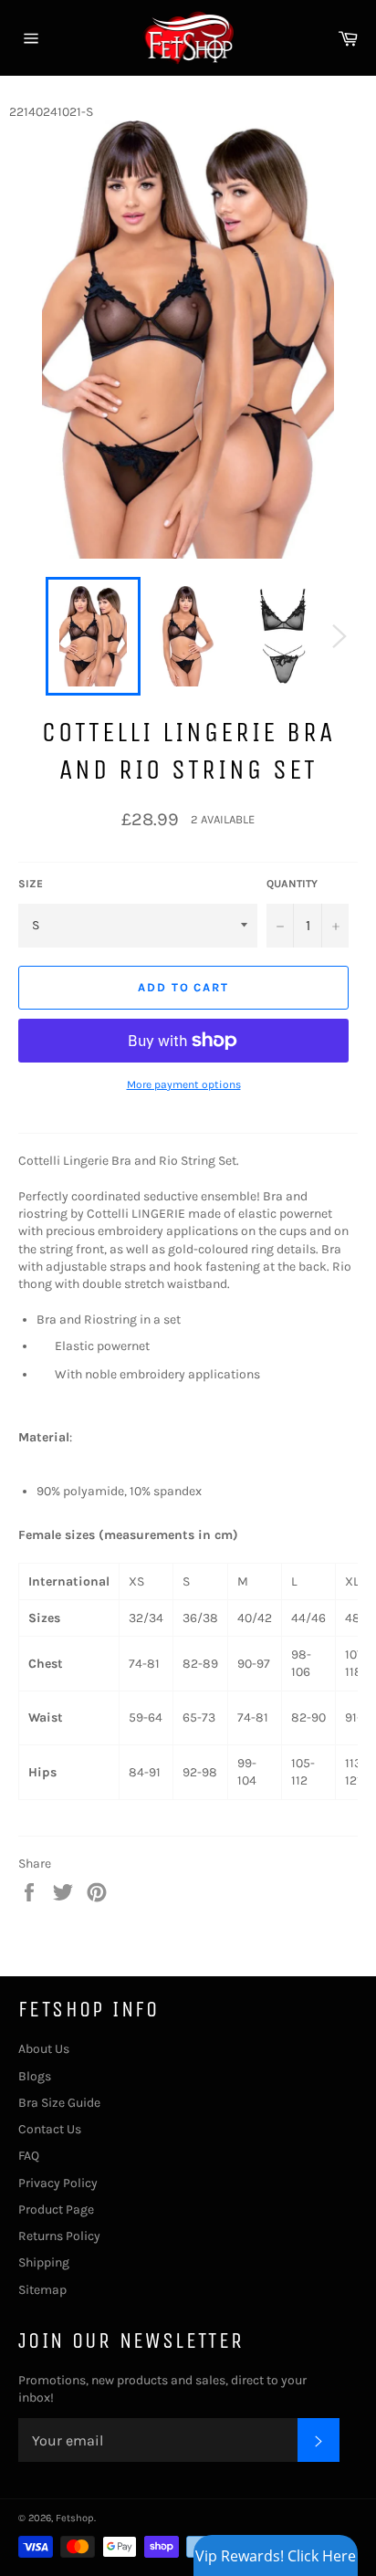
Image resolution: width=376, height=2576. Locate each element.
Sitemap (42, 2290)
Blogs (35, 2076)
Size (31, 884)
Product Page (56, 2209)
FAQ (29, 2156)
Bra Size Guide (59, 2103)
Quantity (292, 884)
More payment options (184, 1084)
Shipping (44, 2262)
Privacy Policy (58, 2183)
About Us (44, 2049)
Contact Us (50, 2129)
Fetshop (75, 2518)
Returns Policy (59, 2236)
